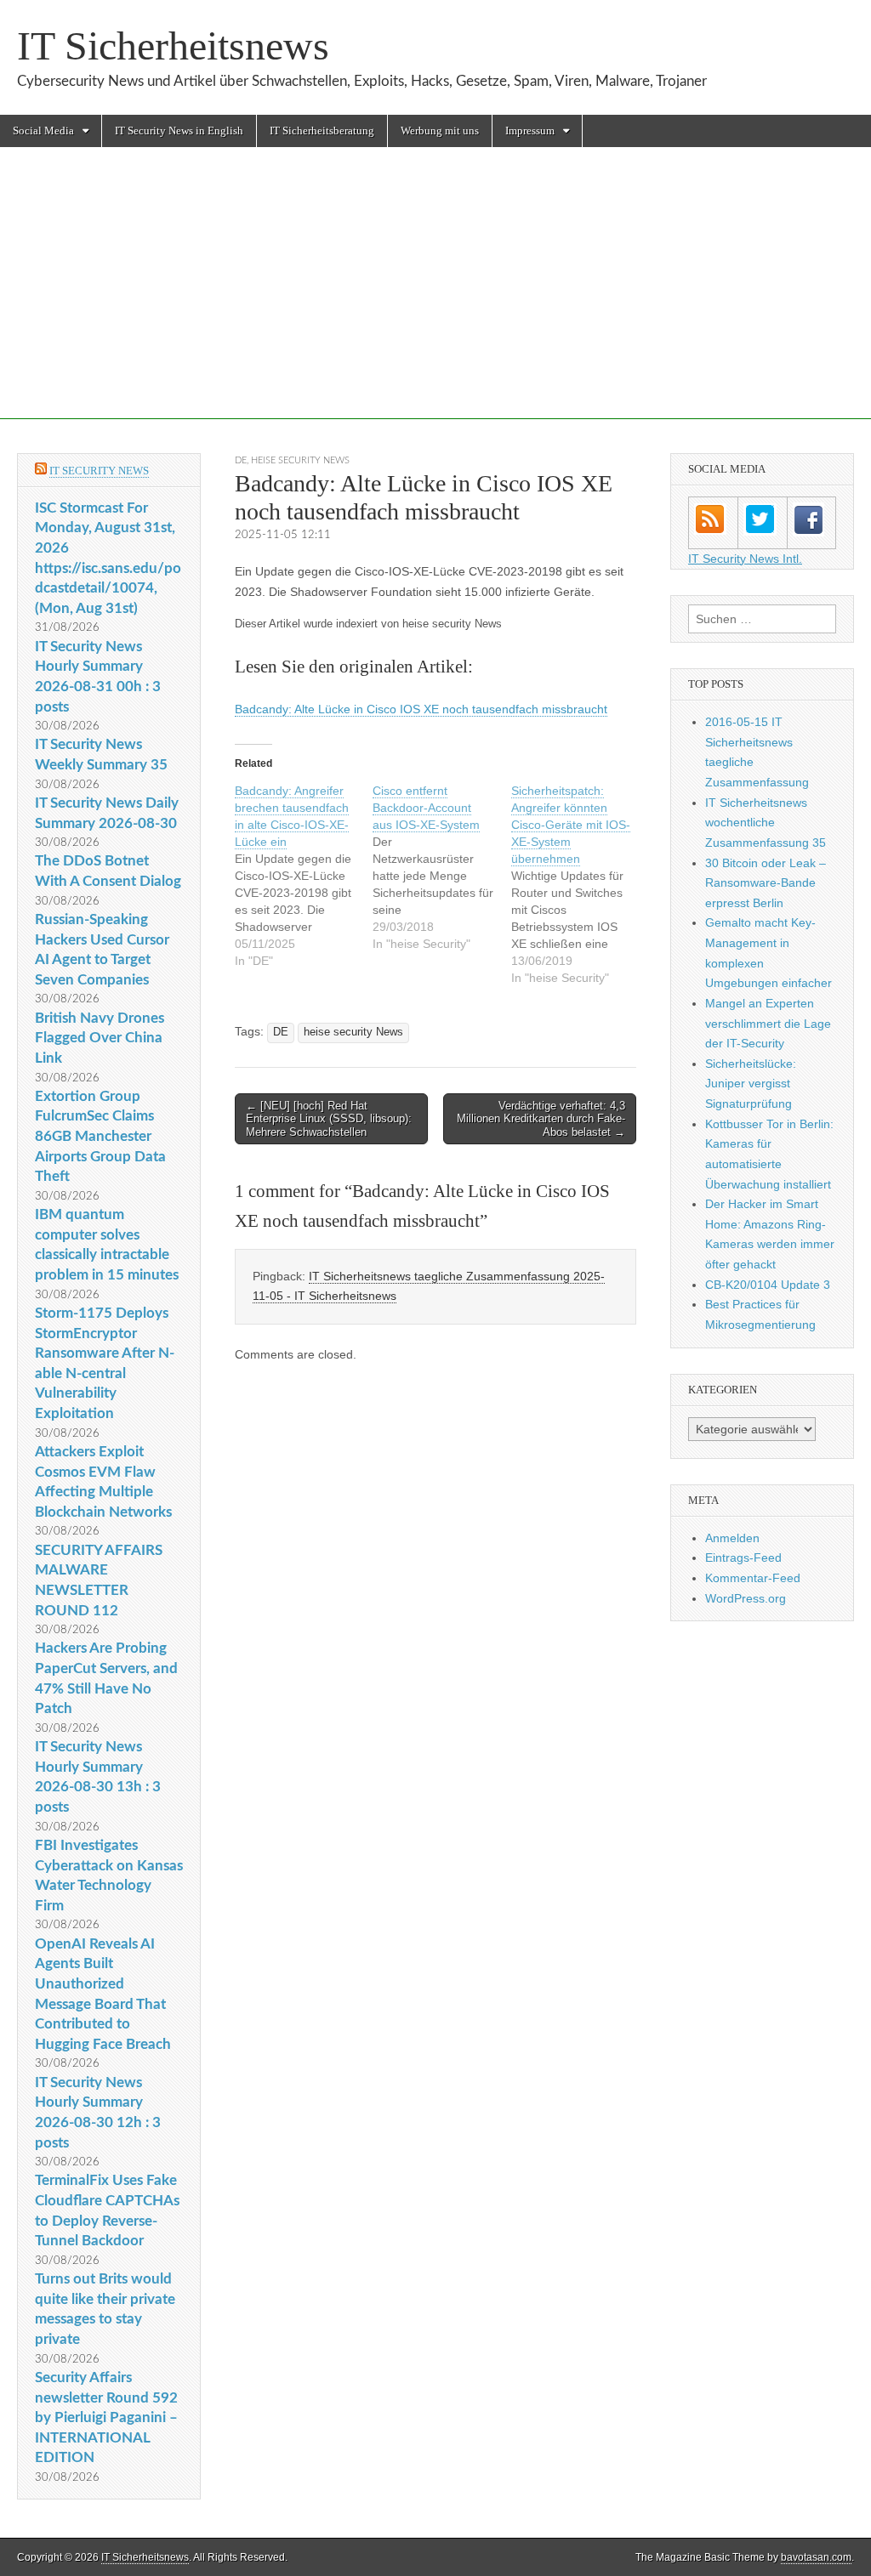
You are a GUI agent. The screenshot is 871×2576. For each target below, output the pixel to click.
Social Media (43, 131)
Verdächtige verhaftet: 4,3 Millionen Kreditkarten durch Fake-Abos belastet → (541, 1119)
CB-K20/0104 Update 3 (768, 1285)
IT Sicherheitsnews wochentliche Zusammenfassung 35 (766, 823)
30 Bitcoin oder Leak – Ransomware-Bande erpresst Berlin (766, 883)
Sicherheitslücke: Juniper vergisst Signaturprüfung (751, 1084)
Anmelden (732, 1538)
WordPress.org (746, 1598)
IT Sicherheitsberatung (322, 131)
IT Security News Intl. (745, 559)
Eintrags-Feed (743, 1558)
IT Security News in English (179, 131)
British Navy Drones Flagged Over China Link (100, 1038)
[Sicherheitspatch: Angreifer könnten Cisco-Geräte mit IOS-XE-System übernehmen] (580, 884)
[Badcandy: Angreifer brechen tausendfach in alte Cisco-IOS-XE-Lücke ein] (304, 876)
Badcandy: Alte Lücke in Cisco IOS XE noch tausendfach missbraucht (421, 709)
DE (241, 460)
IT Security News (99, 471)
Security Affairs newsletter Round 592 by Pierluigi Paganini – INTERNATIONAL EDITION (106, 2418)
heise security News (300, 460)
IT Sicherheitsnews (173, 45)
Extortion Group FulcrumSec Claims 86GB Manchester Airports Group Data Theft (100, 1137)
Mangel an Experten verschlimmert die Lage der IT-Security (768, 1023)
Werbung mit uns (440, 131)
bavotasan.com (816, 2557)
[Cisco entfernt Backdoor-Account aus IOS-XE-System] (441, 867)
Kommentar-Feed (753, 1578)
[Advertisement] (435, 300)
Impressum (530, 131)
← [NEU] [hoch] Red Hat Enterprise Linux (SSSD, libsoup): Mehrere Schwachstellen (329, 1119)
